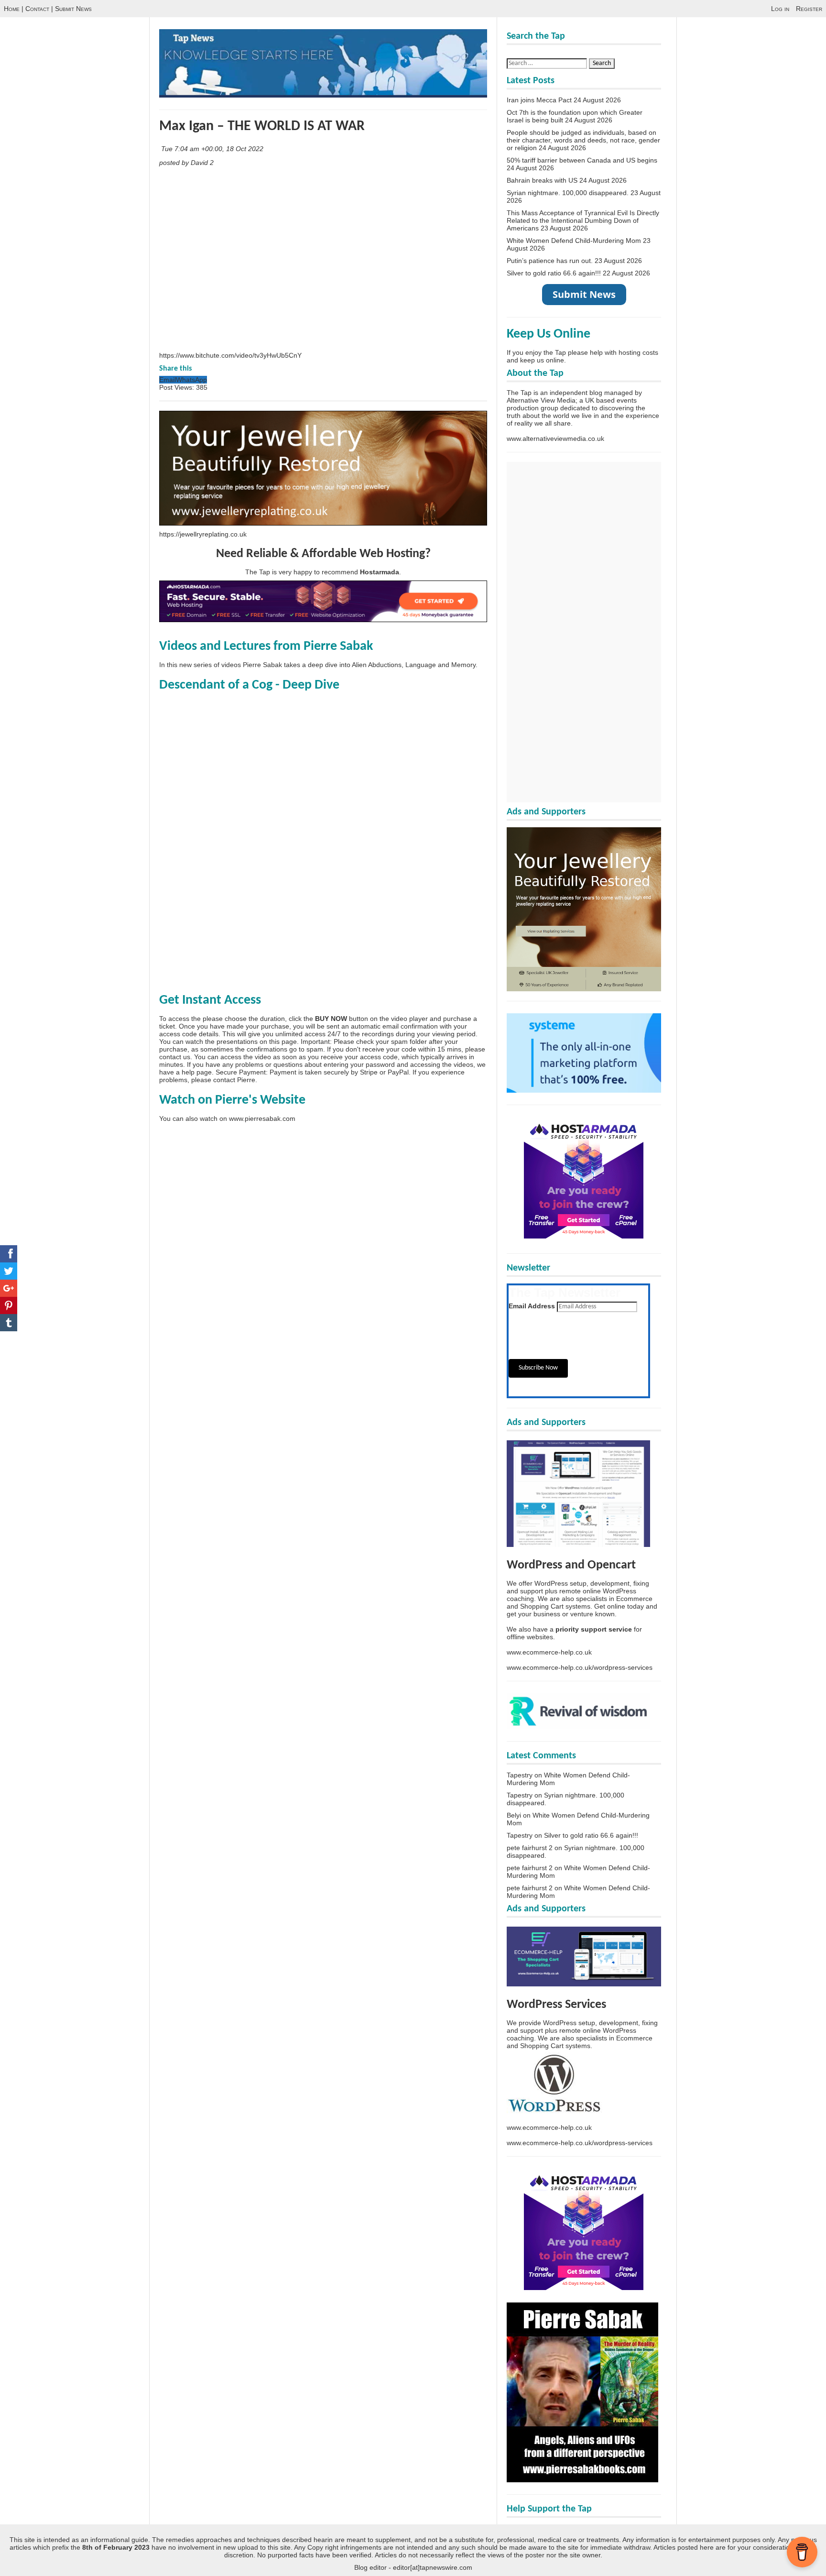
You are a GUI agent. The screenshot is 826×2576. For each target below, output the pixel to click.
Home (12, 9)
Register (809, 9)
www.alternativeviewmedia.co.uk (555, 438)
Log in (780, 9)
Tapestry (520, 1775)
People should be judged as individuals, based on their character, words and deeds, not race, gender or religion (583, 140)
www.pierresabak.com (262, 1118)
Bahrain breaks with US (542, 180)
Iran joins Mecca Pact (539, 100)
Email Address (532, 1306)
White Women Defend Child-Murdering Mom (574, 241)
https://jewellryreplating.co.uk (203, 534)
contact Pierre (234, 1080)
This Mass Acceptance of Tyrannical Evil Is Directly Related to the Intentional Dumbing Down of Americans (583, 220)
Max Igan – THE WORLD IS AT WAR (262, 126)
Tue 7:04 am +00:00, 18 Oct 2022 (213, 149)
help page (197, 1072)
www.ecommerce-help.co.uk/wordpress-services (580, 1667)
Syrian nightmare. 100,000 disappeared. (568, 193)
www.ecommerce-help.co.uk (549, 1652)
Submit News (73, 9)
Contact (37, 9)
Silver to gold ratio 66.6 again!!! (554, 273)
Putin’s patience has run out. (550, 261)
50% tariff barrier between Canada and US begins (582, 160)
